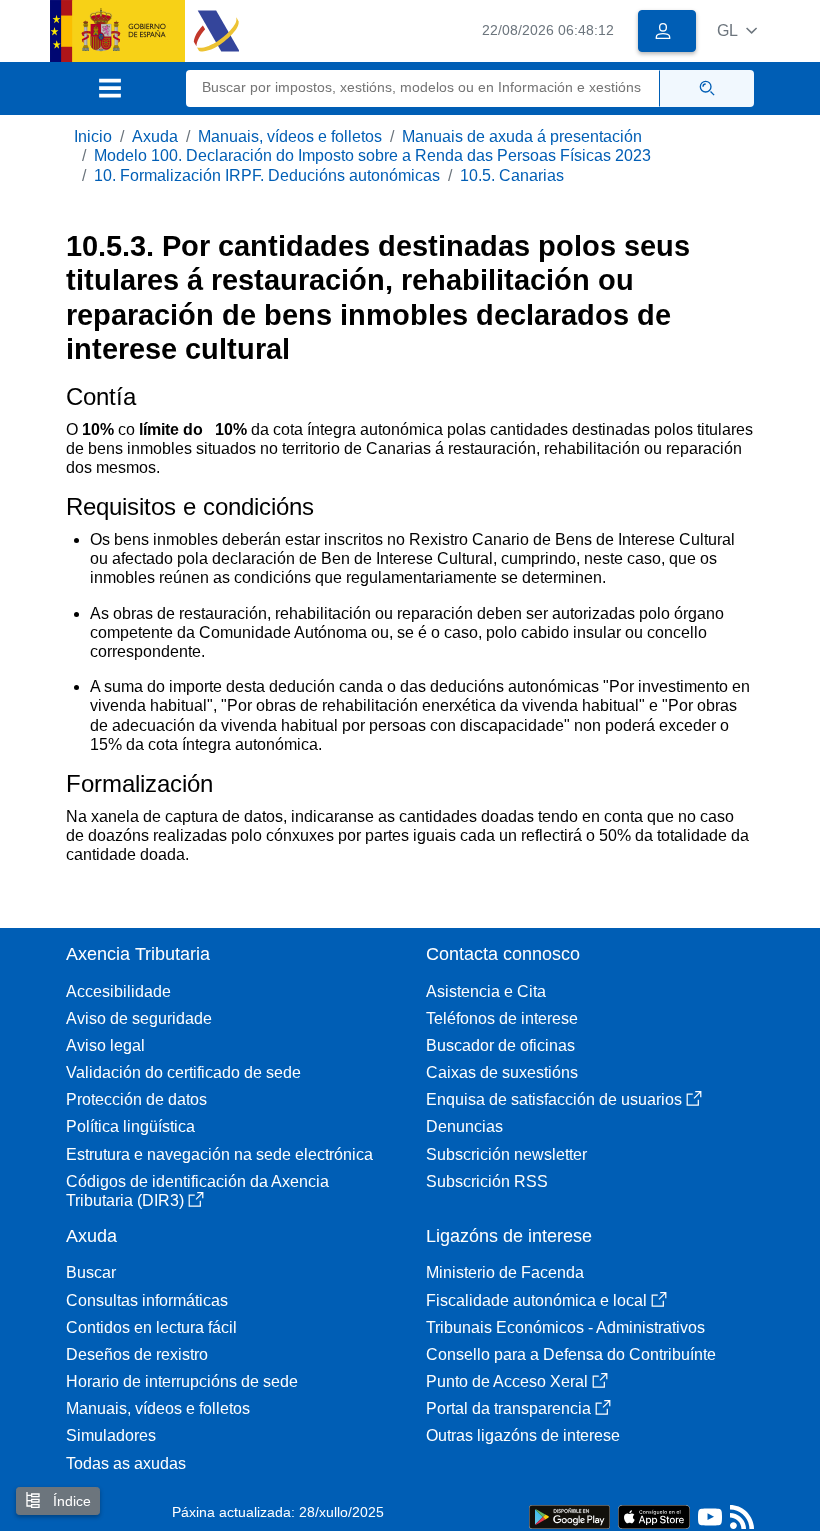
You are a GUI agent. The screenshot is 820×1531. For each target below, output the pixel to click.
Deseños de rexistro (137, 1354)
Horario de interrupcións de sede (182, 1381)
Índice (70, 1501)
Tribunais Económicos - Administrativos (565, 1327)
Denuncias (464, 1126)
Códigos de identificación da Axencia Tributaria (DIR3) (197, 1191)
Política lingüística (130, 1126)
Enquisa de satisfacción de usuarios (554, 1099)
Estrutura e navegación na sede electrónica (219, 1154)
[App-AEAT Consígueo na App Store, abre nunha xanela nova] (654, 1515)
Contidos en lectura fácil (151, 1327)
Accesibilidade (118, 991)
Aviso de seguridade (139, 1018)
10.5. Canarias (512, 175)
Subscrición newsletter (506, 1154)
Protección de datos (136, 1099)
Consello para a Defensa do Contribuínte (571, 1354)
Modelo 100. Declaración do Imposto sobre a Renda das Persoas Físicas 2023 (372, 155)
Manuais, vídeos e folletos (290, 136)
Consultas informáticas (147, 1300)
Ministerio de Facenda (505, 1272)
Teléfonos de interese (502, 1018)
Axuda (155, 136)
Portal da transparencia (508, 1408)
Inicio (93, 136)
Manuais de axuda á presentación (522, 136)
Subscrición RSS (487, 1181)
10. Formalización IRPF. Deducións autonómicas (267, 175)
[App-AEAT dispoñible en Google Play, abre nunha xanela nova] (569, 1515)
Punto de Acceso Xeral (507, 1381)
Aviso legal (105, 1045)
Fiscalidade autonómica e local (536, 1300)
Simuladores (111, 1435)
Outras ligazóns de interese (523, 1435)
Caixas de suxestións (502, 1072)
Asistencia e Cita (486, 991)
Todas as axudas (126, 1463)
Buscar (91, 1272)
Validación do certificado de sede (183, 1072)
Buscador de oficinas (500, 1045)
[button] (737, 30)
